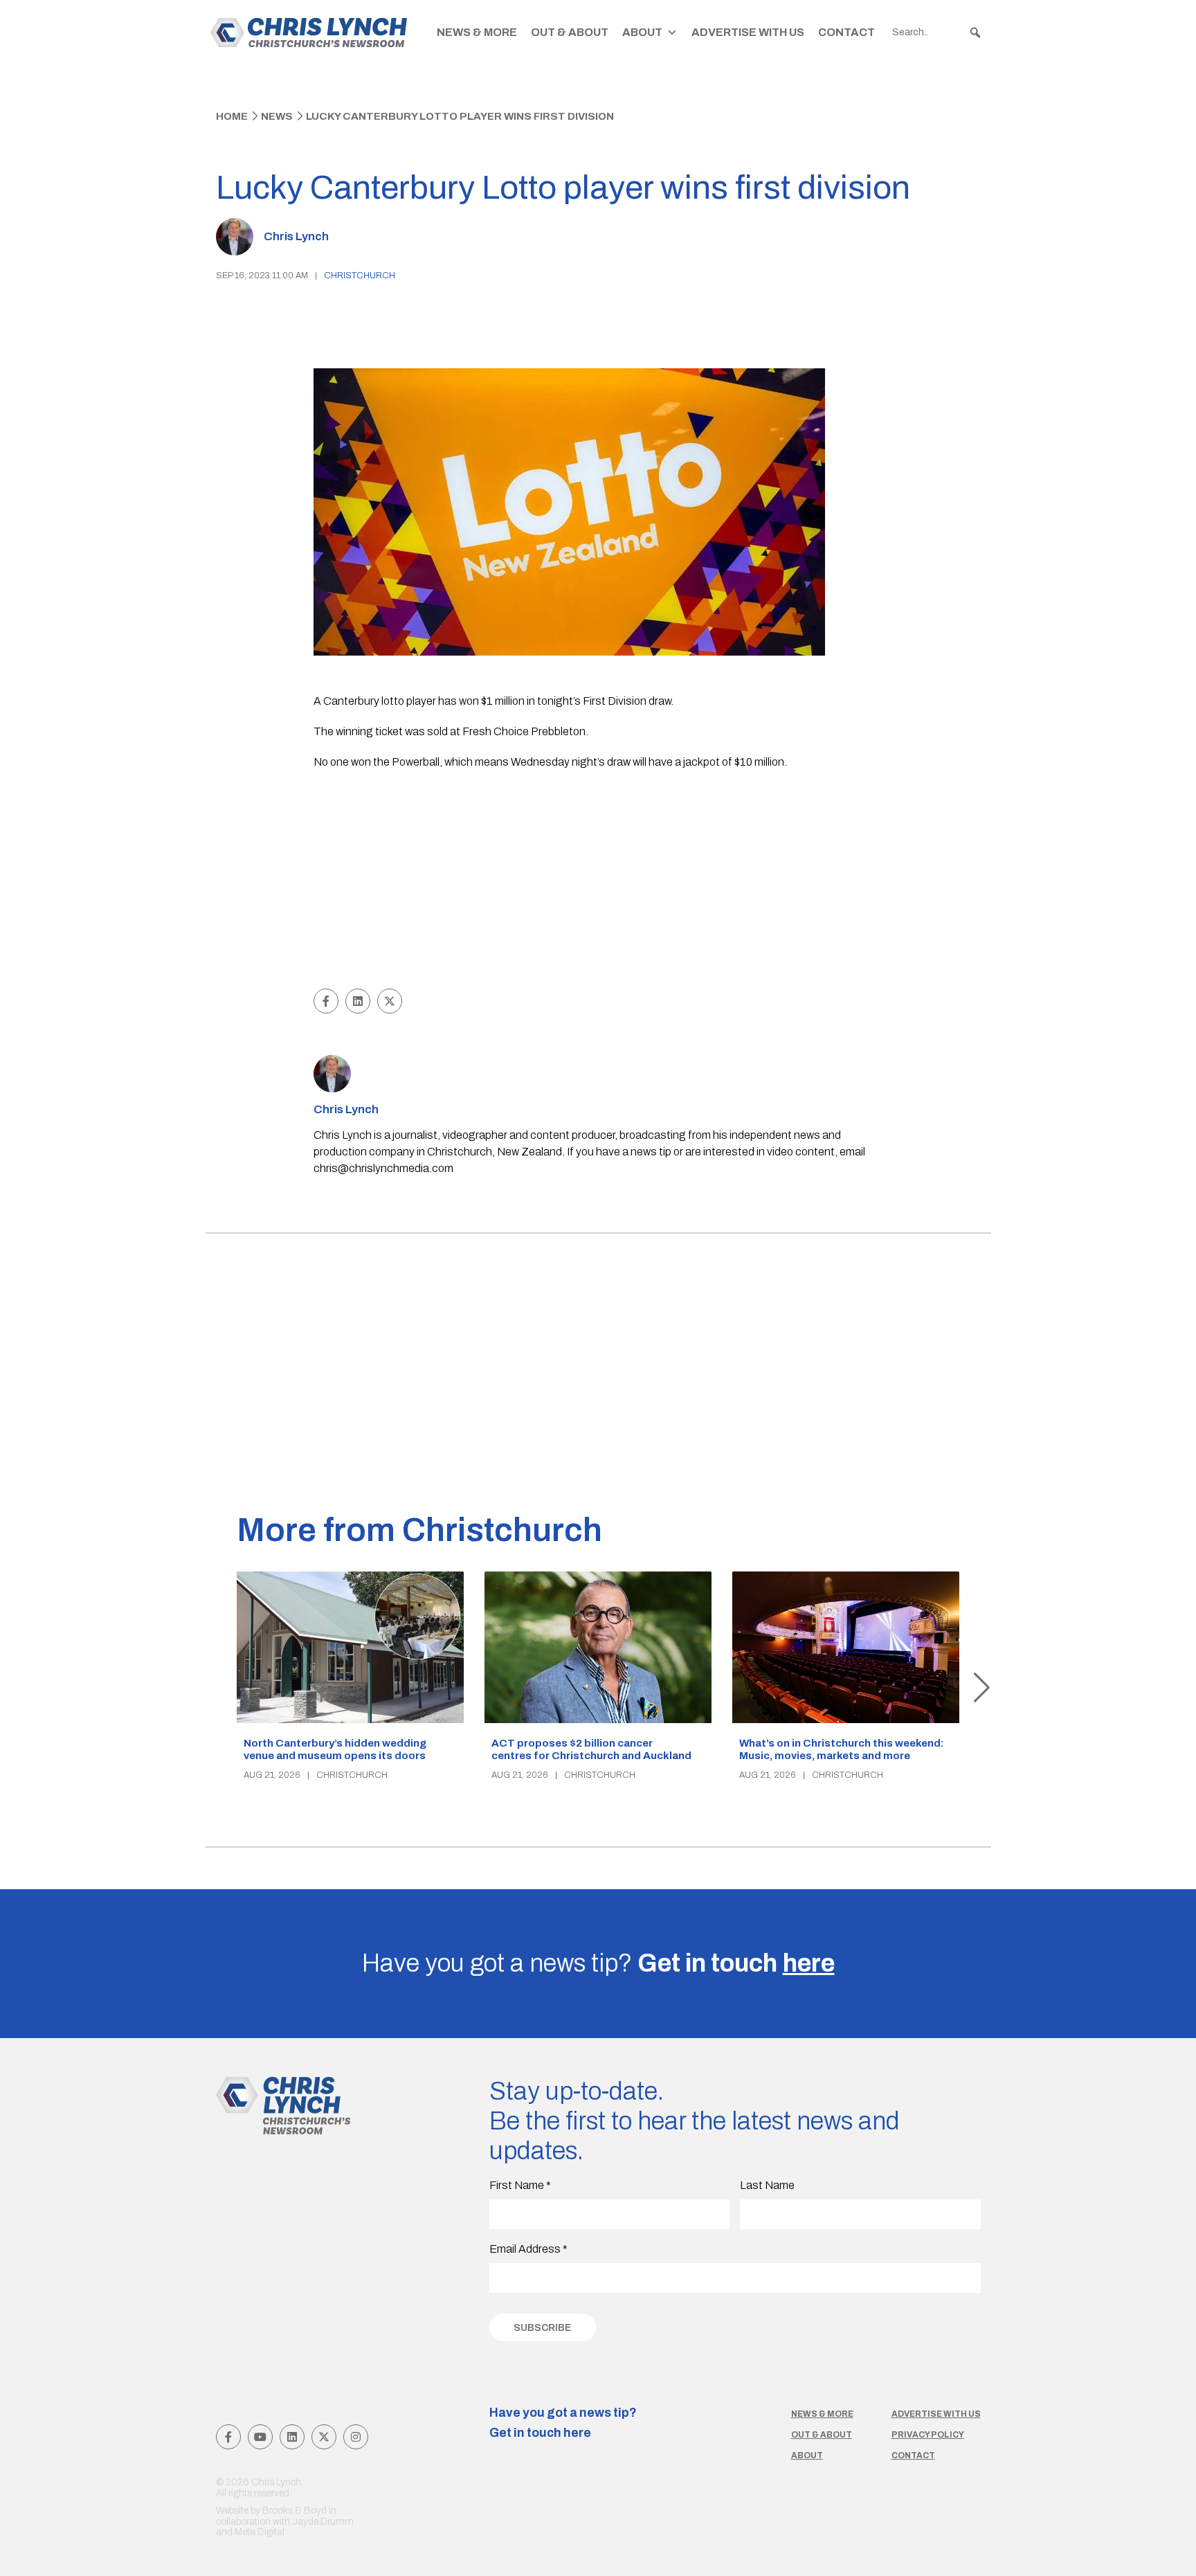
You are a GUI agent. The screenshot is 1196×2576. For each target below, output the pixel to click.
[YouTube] (260, 2437)
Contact (846, 32)
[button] (975, 33)
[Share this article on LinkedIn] (358, 1001)
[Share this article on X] (390, 1001)
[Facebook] (228, 2437)
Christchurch (360, 276)
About (642, 32)
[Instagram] (356, 2437)
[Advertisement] (598, 881)
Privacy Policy (928, 2435)
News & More (477, 32)
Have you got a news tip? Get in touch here (563, 2423)
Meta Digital (260, 2532)
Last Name (767, 2185)
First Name (520, 2185)
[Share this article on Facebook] (326, 1001)
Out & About (570, 32)
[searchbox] (937, 33)
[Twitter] (324, 2437)
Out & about (822, 2435)
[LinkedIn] (292, 2437)
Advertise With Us (748, 32)
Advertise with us (936, 2414)
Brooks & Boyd (295, 2511)
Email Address (528, 2249)
